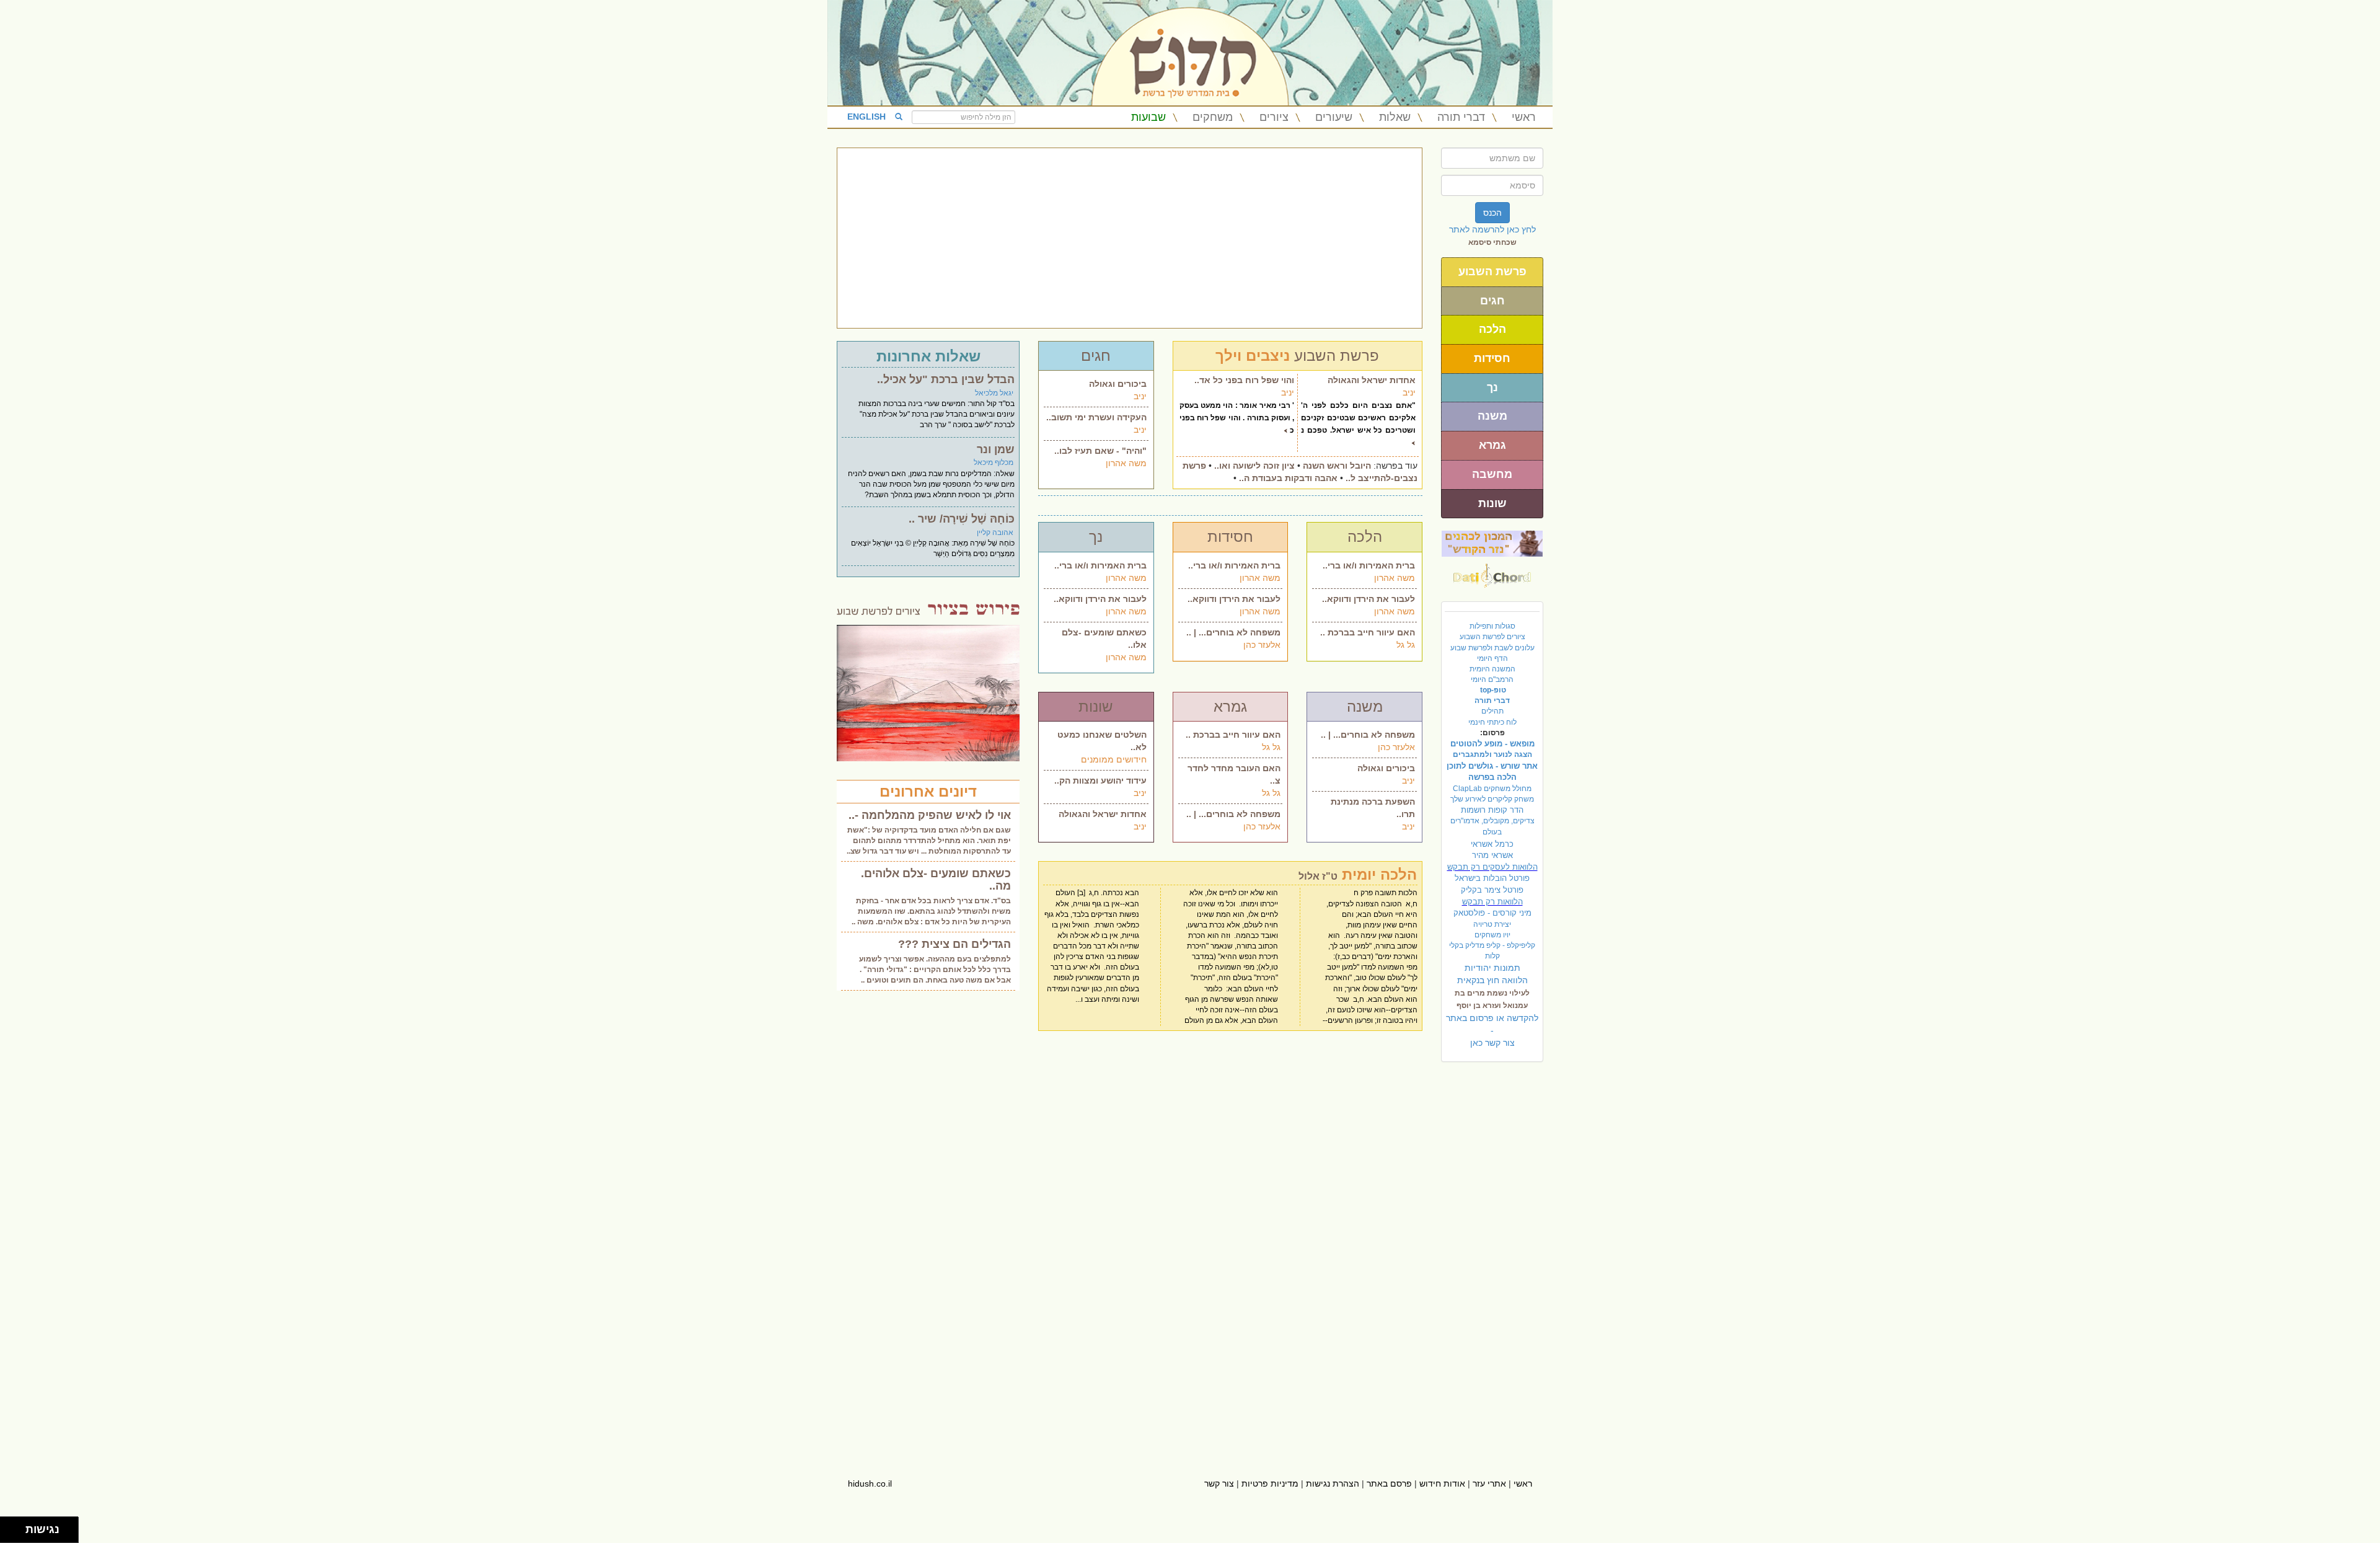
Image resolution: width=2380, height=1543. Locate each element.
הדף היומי (1492, 658)
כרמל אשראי (1492, 844)
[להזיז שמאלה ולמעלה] (10, 1527)
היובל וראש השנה (1337, 466)
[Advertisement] (1130, 238)
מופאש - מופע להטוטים (1492, 744)
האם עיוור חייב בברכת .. (1368, 632)
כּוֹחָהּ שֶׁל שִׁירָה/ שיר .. (962, 519)
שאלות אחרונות (928, 356)
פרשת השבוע (1492, 272)
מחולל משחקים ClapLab (1492, 789)
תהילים (1492, 711)
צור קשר (1219, 1483)
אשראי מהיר (1492, 855)
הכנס (1492, 213)
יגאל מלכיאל (994, 393)
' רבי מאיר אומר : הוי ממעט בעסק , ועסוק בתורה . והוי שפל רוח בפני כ (1237, 418)
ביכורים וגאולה (1118, 384)
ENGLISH (866, 117)
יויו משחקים (1492, 935)
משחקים (1213, 117)
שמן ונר (996, 449)
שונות (1492, 503)
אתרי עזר (1489, 1483)
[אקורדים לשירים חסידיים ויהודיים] (1492, 572)
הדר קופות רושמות (1492, 810)
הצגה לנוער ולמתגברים (1492, 754)
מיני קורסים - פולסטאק (1492, 913)
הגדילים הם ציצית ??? (954, 944)
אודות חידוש (1442, 1483)
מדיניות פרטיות (1270, 1483)
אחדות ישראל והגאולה (1372, 380)
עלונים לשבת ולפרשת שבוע (1492, 648)
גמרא (1492, 445)
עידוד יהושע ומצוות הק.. (1100, 780)
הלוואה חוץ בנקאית (1492, 980)
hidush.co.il (870, 1483)
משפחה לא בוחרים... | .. (1233, 632)
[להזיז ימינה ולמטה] (16, 1533)
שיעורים (1334, 117)
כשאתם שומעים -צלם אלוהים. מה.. (936, 880)
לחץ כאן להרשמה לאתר (1492, 229)
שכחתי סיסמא (1492, 242)
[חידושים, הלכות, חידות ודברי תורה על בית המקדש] (1492, 543)
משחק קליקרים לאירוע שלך (1492, 799)
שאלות (1395, 117)
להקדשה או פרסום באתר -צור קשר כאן (1492, 1030)
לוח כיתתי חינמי (1492, 722)
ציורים (1274, 117)
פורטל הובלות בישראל (1492, 878)
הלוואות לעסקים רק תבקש (1492, 867)
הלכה (1492, 329)
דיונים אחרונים (928, 791)
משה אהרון (1126, 463)
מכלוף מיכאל (994, 462)
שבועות (1148, 117)
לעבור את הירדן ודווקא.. (1100, 599)
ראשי (1524, 117)
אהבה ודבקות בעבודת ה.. (1288, 478)
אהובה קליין (995, 533)
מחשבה (1492, 474)
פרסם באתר (1389, 1483)
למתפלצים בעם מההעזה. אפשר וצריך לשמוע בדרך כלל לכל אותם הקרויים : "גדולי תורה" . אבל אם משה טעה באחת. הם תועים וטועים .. (935, 970)
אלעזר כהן (1262, 645)
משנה (1492, 416)
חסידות (1492, 358)
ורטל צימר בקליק (1492, 890)
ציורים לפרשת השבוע (1492, 637)
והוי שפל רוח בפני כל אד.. (1244, 380)
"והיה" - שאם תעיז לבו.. (1100, 451)
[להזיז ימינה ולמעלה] (16, 1527)
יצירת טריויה (1492, 924)
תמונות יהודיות (1492, 968)
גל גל (1406, 645)
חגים (1492, 301)
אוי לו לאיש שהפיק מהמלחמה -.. (930, 815)
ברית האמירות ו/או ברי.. (1100, 565)
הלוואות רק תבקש (1492, 902)
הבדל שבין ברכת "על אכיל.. (946, 379)
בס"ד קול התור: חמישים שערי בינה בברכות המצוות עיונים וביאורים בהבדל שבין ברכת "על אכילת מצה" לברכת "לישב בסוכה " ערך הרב (937, 414)
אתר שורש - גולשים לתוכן (1492, 766)
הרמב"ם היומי (1492, 679)
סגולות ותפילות (1492, 626)
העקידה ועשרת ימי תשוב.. (1096, 417)
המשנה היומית (1492, 669)
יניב (1140, 396)
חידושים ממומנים (1114, 759)
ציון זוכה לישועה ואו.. (1254, 466)
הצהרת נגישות (1333, 1483)
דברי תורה (1461, 117)
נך (1492, 387)
